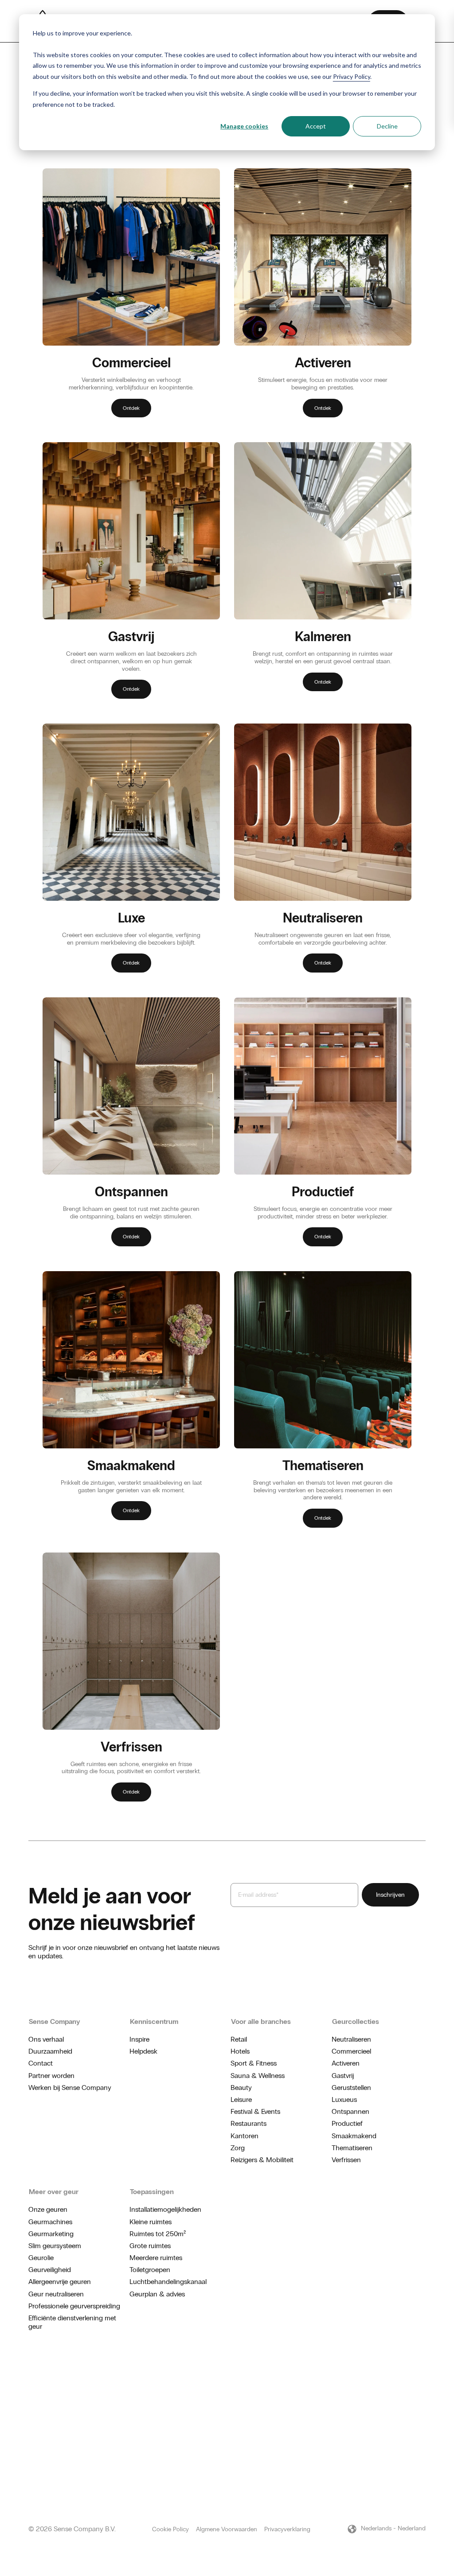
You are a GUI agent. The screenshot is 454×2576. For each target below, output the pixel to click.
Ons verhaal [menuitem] (46, 2039)
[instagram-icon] (394, 2377)
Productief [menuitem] (347, 2123)
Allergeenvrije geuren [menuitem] (60, 2282)
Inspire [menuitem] (139, 2039)
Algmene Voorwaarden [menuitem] (227, 2529)
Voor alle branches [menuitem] (261, 2021)
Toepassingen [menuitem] (152, 2192)
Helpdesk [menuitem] (143, 2051)
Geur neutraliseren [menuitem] (56, 2294)
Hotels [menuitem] (240, 2051)
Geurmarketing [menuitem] (51, 2234)
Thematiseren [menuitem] (352, 2148)
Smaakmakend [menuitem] (354, 2136)
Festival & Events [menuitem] (255, 2111)
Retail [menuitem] (239, 2039)
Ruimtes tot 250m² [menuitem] (158, 2234)
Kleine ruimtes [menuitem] (151, 2222)
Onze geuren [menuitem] (48, 2209)
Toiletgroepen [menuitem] (150, 2270)
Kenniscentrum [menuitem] (154, 2021)
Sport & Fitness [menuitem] (254, 2063)
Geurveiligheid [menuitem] (50, 2270)
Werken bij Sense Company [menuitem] (70, 2088)
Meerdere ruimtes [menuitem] (156, 2258)
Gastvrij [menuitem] (343, 2076)
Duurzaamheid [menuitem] (50, 2051)
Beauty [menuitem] (241, 2088)
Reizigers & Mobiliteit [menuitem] (262, 2160)
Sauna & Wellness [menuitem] (258, 2076)
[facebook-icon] (408, 2377)
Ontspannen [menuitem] (350, 2111)
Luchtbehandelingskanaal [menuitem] (168, 2282)
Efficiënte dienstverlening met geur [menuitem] (72, 2322)
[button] (386, 2529)
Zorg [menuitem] (238, 2148)
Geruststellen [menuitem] (351, 2088)
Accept (316, 126)
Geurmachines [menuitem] (50, 2222)
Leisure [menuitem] (241, 2099)
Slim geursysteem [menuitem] (55, 2246)
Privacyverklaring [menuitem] (287, 2529)
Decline (387, 126)
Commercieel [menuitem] (351, 2051)
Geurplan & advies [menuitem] (157, 2294)
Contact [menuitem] (41, 2063)
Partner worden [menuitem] (51, 2076)
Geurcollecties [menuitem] (356, 2021)
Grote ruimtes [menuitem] (150, 2246)
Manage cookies (244, 126)
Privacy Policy (352, 76)
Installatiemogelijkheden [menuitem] (165, 2209)
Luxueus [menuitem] (344, 2099)
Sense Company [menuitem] (55, 2021)
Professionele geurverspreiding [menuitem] (74, 2306)
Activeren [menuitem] (346, 2063)
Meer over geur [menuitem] (54, 2192)
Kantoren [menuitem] (245, 2136)
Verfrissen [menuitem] (346, 2160)
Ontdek (131, 408)
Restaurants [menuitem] (249, 2123)
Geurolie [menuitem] (41, 2258)
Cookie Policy (170, 2529)
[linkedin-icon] (422, 2377)
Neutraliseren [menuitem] (351, 2039)
